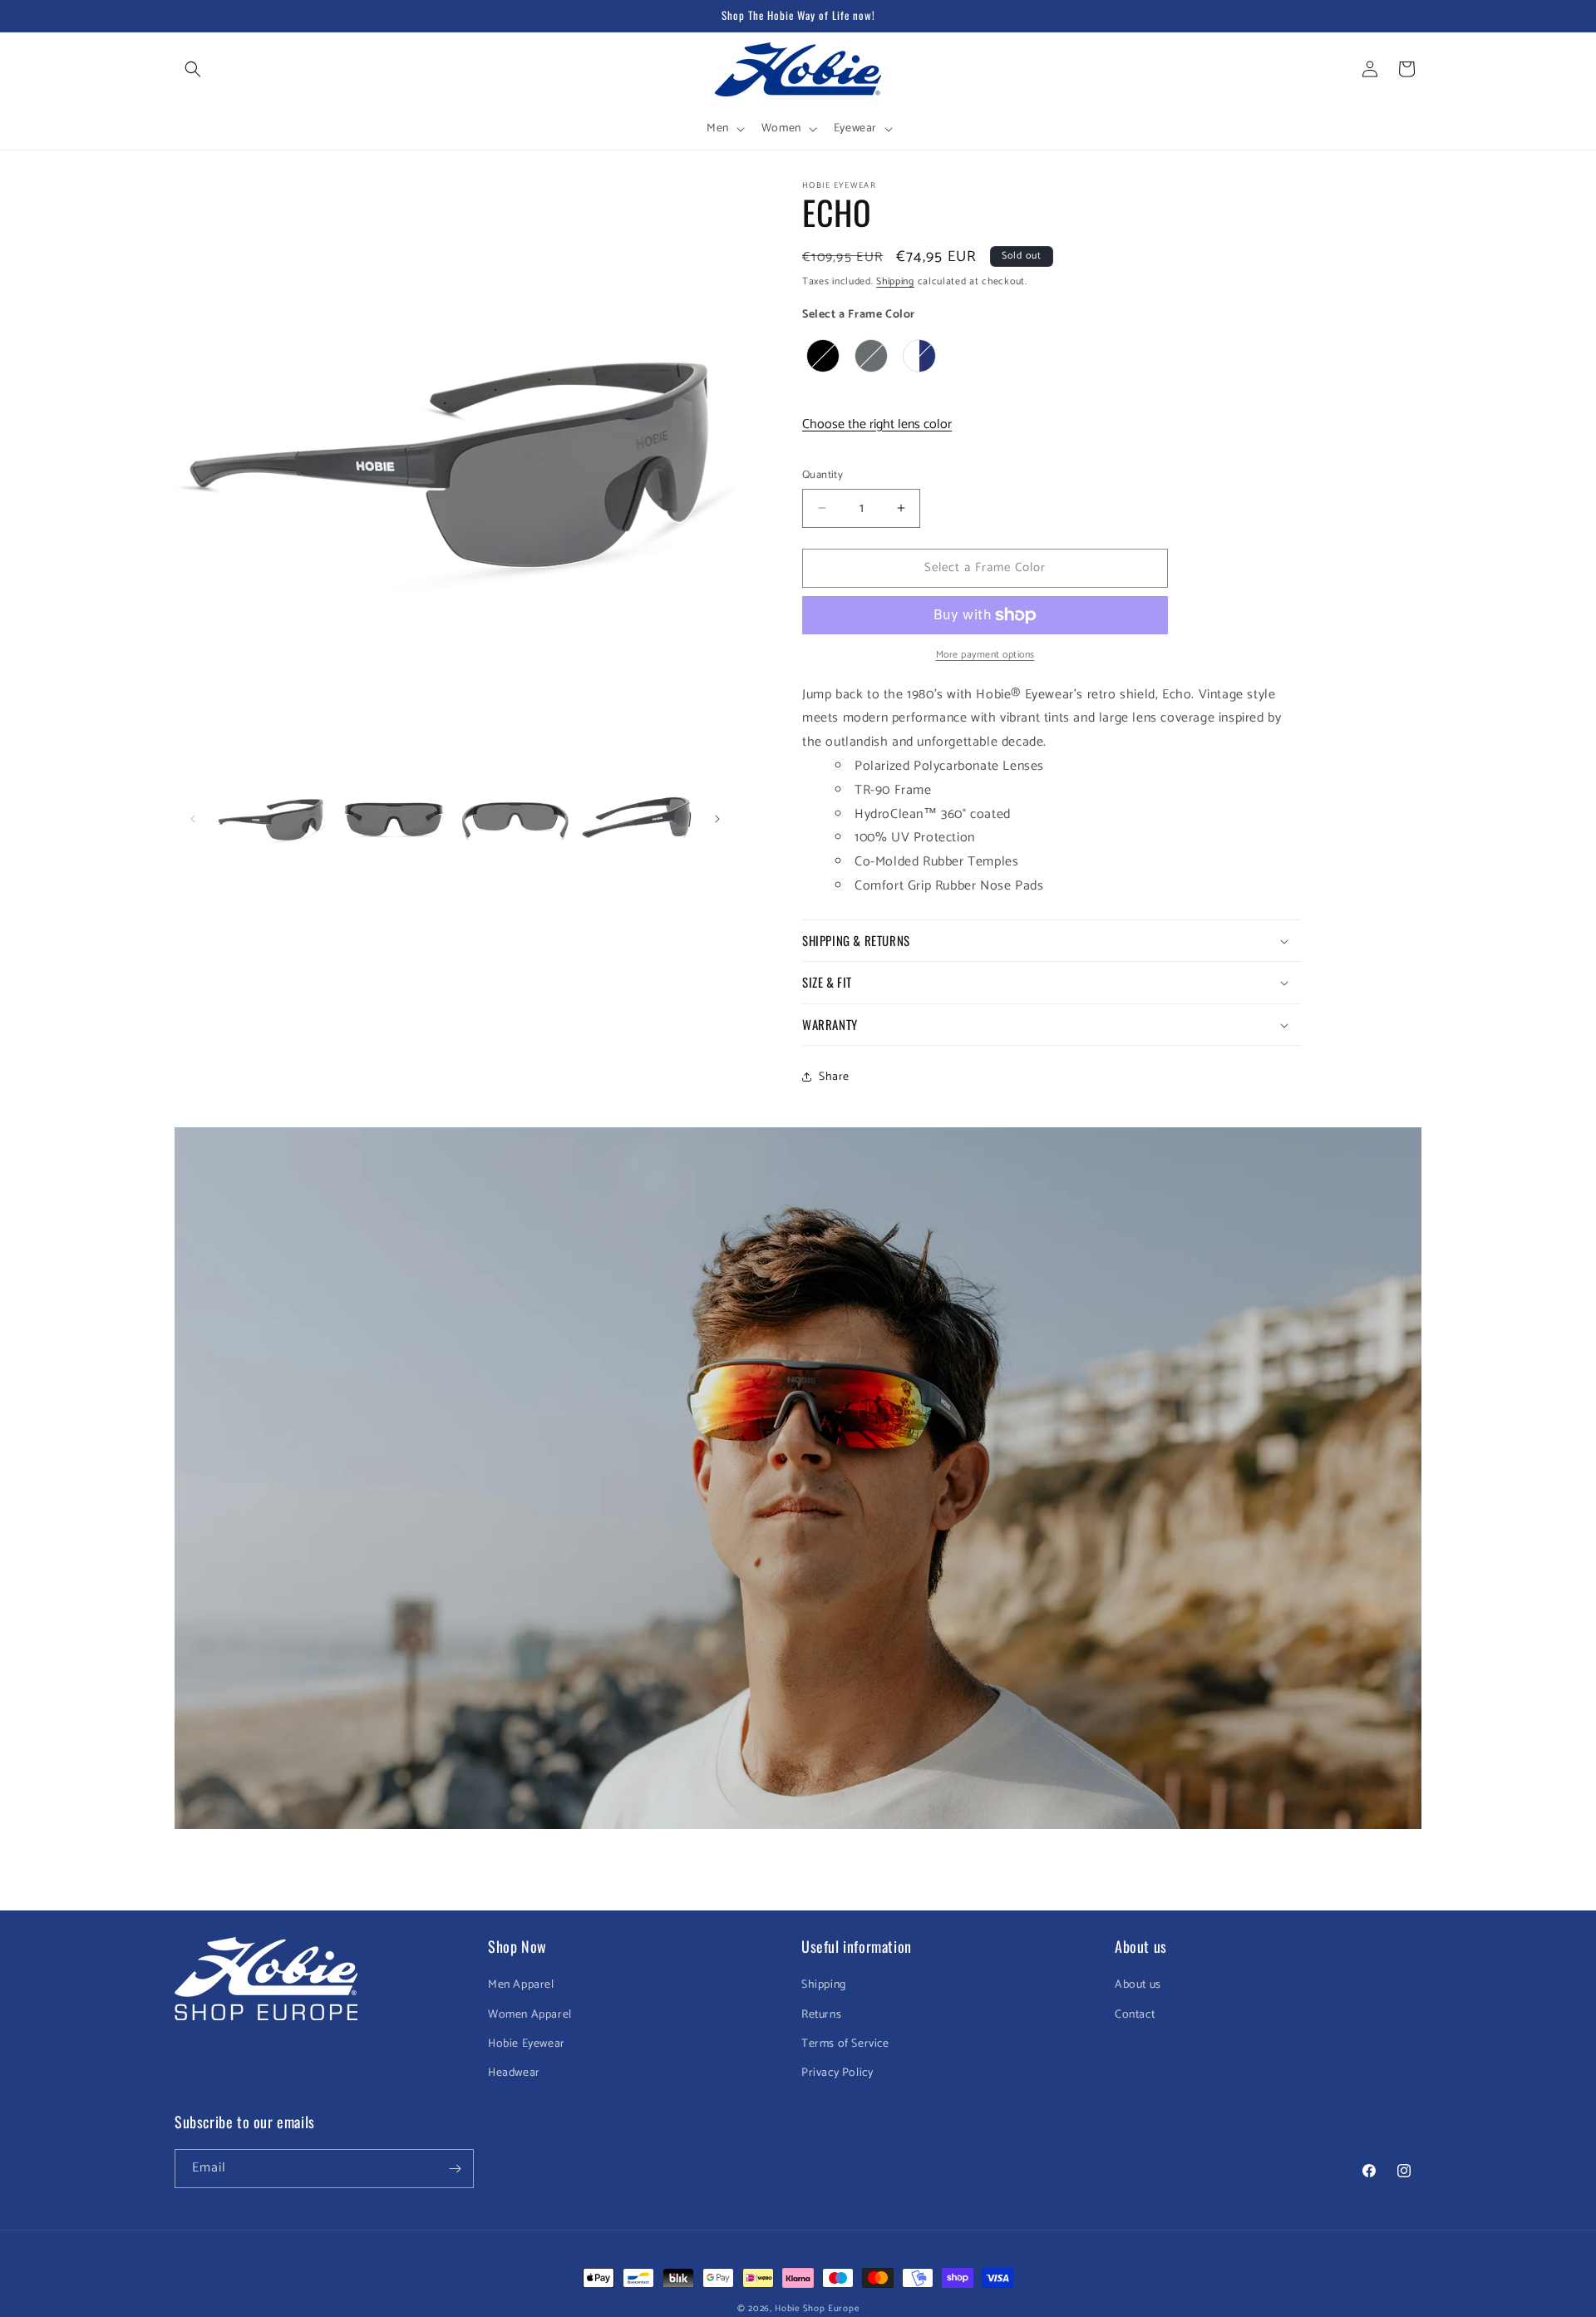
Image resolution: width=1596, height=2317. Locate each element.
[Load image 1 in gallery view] (272, 819)
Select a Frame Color (859, 315)
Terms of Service (845, 2044)
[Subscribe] (455, 2169)
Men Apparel (521, 1985)
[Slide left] (193, 819)
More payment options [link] (985, 655)
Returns (821, 2015)
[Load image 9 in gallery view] (637, 819)
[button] (193, 69)
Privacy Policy (837, 2073)
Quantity (823, 476)
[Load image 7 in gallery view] (393, 819)
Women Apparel (530, 2015)
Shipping (895, 281)
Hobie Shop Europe (817, 2309)
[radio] (823, 356)
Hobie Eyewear (527, 2044)
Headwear (514, 2073)
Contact (1135, 2015)
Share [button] (834, 1077)
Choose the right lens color (877, 424)
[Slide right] (717, 819)
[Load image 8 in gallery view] (515, 819)
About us (1138, 1985)
